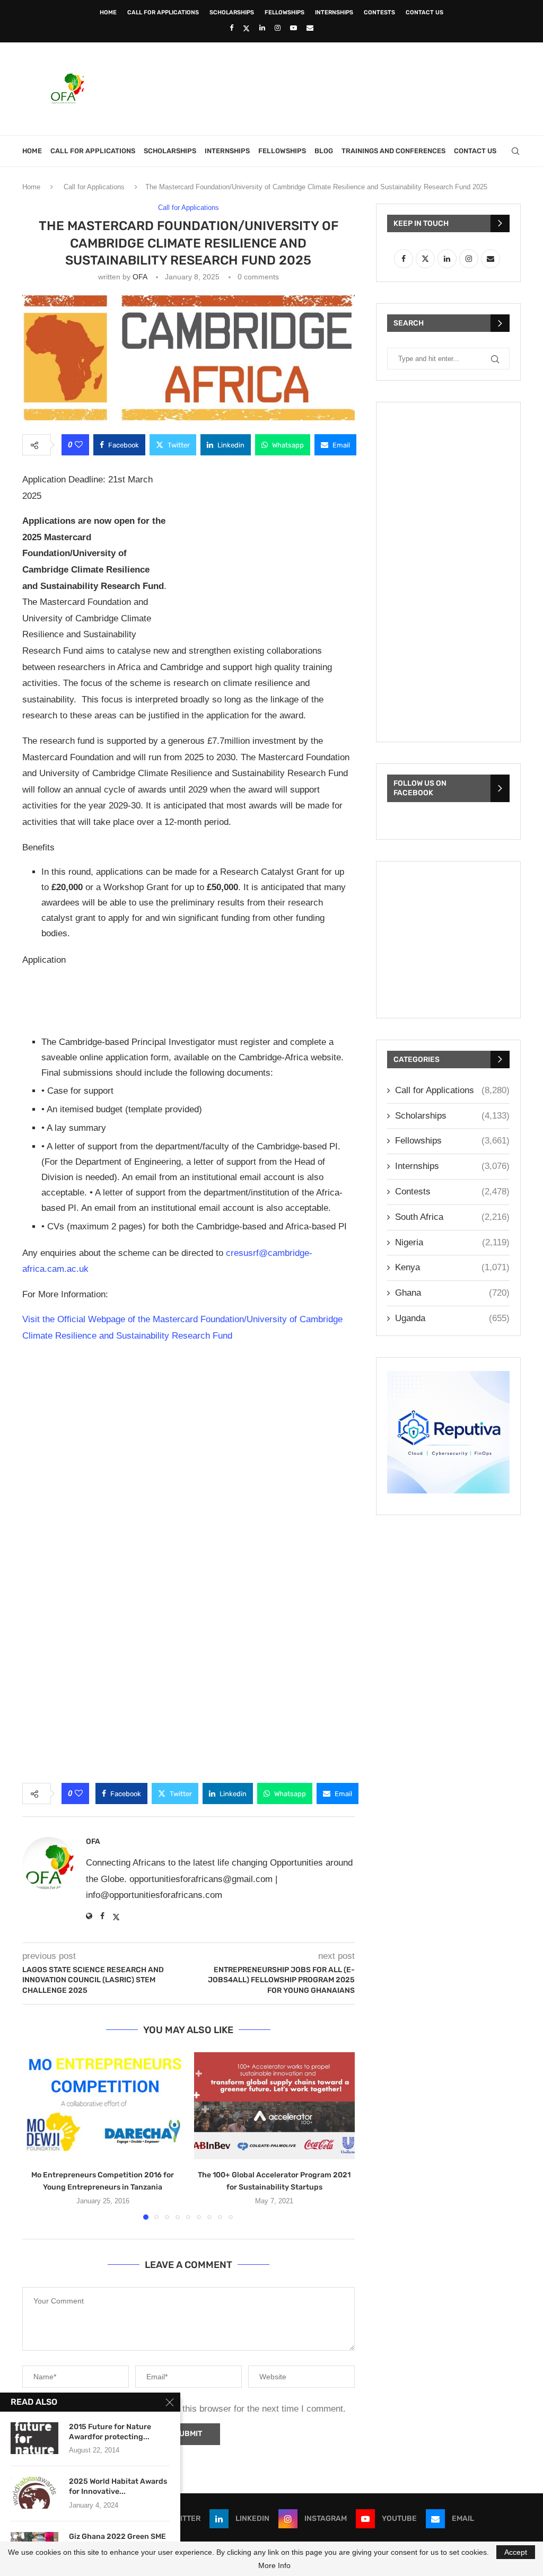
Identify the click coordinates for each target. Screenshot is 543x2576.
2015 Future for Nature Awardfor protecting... (110, 2432)
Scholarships (232, 12)
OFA (140, 277)
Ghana (452, 1293)
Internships (334, 12)
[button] (37, 2135)
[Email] (310, 28)
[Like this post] (79, 445)
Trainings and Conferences (393, 151)
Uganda (452, 1318)
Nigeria (452, 1242)
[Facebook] (231, 28)
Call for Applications (163, 12)
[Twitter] (246, 28)
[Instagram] (278, 28)
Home (108, 12)
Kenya (452, 1267)
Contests (379, 12)
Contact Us (424, 12)
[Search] (515, 151)
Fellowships (284, 12)
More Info (274, 2565)
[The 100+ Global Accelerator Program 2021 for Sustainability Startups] (275, 2106)
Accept (516, 2552)
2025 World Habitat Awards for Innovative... (118, 2486)
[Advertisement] (328, 87)
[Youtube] (294, 28)
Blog (324, 151)
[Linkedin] (262, 28)
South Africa (452, 1217)
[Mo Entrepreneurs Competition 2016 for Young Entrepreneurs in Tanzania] (103, 2106)
